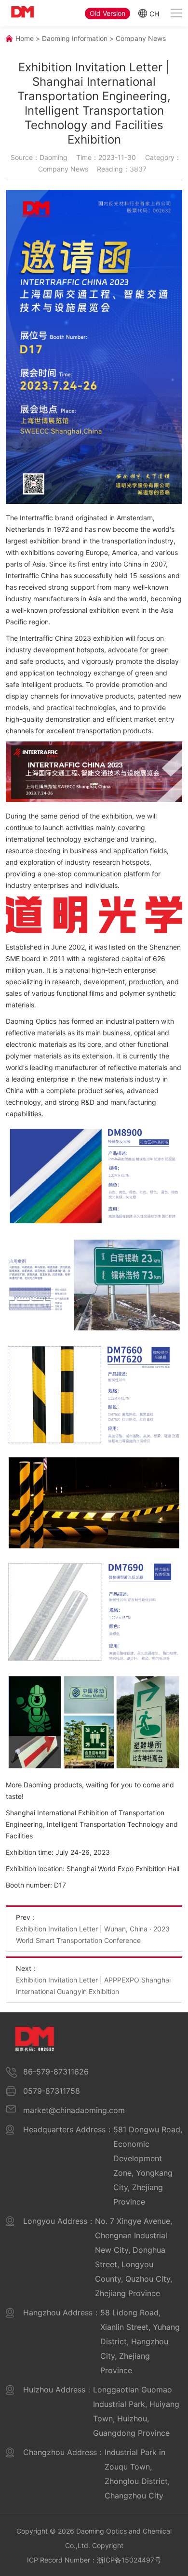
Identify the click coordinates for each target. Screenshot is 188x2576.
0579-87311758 (52, 2091)
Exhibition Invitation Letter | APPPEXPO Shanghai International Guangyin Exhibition (93, 1986)
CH (154, 13)
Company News (141, 38)
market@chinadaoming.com (74, 2110)
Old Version (107, 13)
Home (25, 38)
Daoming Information (75, 38)
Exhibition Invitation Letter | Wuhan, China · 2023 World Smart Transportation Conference (93, 1935)
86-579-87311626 (56, 2072)
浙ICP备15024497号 (129, 2560)
